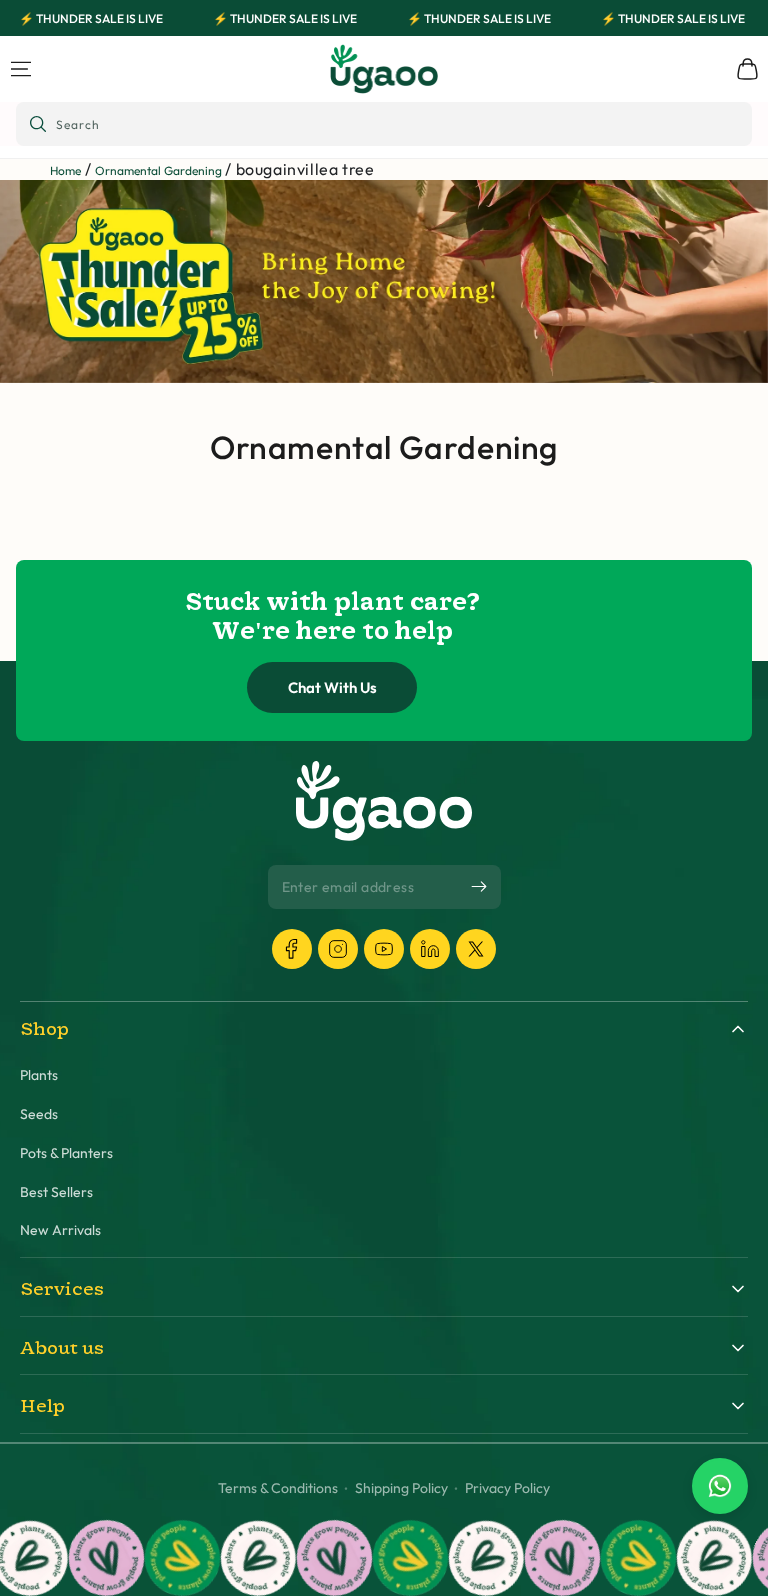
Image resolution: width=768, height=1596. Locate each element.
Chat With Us (332, 687)
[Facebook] (292, 949)
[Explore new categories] (384, 281)
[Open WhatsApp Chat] (720, 1486)
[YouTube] (384, 949)
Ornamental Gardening (158, 170)
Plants (39, 1075)
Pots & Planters (66, 1153)
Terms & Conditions (278, 1488)
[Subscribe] (479, 886)
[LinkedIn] (430, 949)
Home (65, 170)
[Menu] (21, 69)
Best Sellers (56, 1192)
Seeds (39, 1114)
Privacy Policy (507, 1488)
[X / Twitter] (476, 949)
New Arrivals (60, 1230)
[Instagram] (338, 949)
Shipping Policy (401, 1488)
